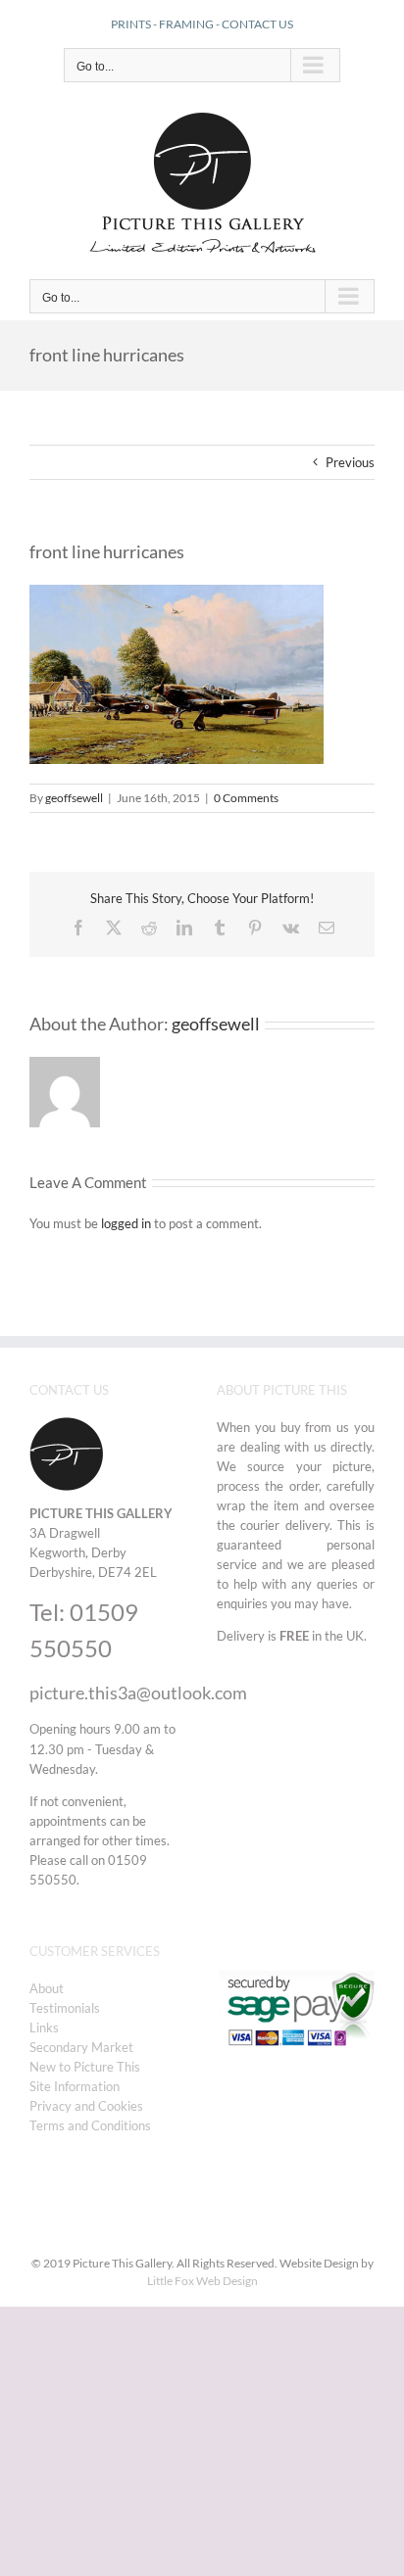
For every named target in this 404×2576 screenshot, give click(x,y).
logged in (126, 1223)
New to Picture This (85, 2067)
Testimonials (65, 2008)
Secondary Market (81, 2047)
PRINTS (131, 24)
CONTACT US (257, 24)
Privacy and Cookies (86, 2106)
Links (44, 2027)
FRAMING (186, 24)
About (47, 1988)
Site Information (75, 2086)
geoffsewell (74, 798)
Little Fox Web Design (202, 2281)
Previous (350, 462)
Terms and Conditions (90, 2125)
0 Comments (246, 798)
